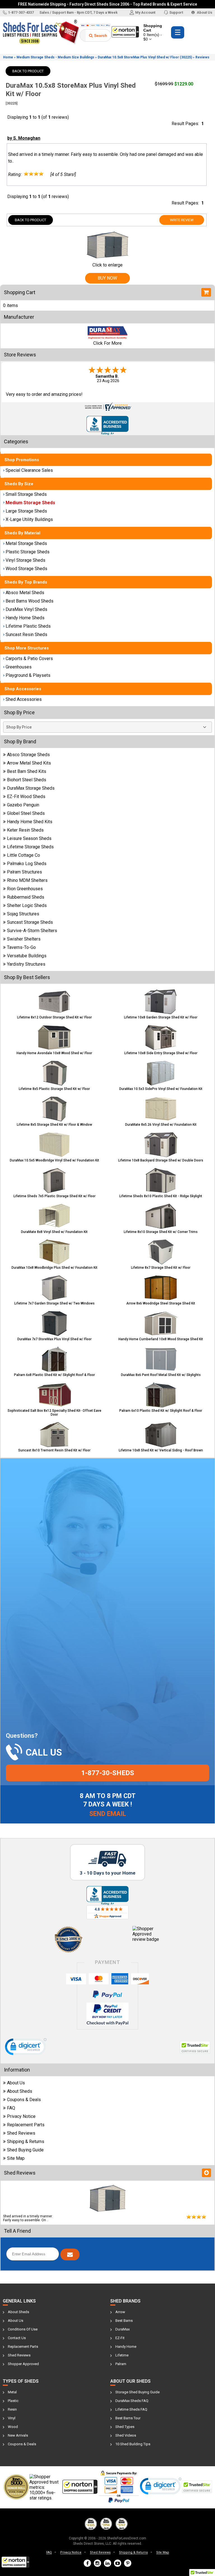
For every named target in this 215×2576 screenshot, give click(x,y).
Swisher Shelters (24, 939)
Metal (12, 2392)
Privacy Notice (21, 2116)
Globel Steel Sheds (26, 813)
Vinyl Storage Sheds (25, 560)
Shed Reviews (21, 2133)
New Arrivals (18, 2435)
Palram (121, 2364)
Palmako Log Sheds (27, 864)
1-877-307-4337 (21, 12)
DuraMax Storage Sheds (31, 788)
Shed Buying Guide (25, 2150)
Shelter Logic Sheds (27, 905)
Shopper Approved (23, 2364)
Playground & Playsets (28, 675)
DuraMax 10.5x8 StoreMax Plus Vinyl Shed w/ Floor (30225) (145, 57)
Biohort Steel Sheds (27, 780)
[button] (15, 2562)
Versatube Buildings (27, 956)
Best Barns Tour (128, 2418)
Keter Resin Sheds (25, 830)
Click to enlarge (107, 265)
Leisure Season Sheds (29, 838)
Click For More (107, 343)
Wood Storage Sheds (26, 569)
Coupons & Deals (24, 2100)
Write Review (182, 220)
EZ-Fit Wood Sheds (26, 797)
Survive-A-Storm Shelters (32, 931)
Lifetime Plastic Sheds (28, 626)
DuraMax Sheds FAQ (132, 2401)
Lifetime (122, 2355)
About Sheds (20, 2091)
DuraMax (122, 2329)
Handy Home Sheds (25, 618)
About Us (204, 12)
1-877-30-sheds (108, 1773)
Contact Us (17, 2338)
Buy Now (107, 278)
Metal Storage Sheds (26, 543)
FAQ (11, 2108)
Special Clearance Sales (29, 470)
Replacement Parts (26, 2125)
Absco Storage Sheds (28, 755)
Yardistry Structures (26, 964)
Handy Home (126, 2347)
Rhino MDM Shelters (27, 880)
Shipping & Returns (26, 2141)
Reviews (202, 57)
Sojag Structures (23, 914)
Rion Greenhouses (25, 889)
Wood (13, 2427)
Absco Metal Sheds (25, 593)
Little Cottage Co (24, 855)
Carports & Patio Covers (29, 659)
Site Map (16, 2158)
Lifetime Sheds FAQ (131, 2409)
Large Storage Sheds (26, 511)
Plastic (13, 2401)
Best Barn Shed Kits (27, 771)
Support (176, 12)
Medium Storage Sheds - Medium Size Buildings (55, 57)
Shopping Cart (153, 32)
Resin (12, 2409)
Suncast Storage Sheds (30, 922)
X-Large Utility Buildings (29, 519)
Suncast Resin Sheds (26, 635)
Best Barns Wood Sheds (30, 601)
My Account (145, 12)
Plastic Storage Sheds (28, 552)
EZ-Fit (120, 2338)
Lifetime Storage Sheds (30, 847)
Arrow (120, 2312)
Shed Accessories (24, 699)
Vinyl (12, 2418)
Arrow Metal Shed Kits (29, 763)
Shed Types (125, 2427)
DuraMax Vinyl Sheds (26, 609)
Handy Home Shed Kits (30, 822)
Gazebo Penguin (23, 805)
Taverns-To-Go (21, 947)
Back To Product (28, 71)
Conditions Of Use (23, 2329)
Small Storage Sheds (26, 494)
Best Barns (124, 2321)
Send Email (108, 1814)
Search (101, 35)
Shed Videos (126, 2435)
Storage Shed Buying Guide (137, 2392)
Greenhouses (19, 667)
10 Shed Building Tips (133, 2444)
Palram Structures (24, 872)
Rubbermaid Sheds (26, 897)
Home (8, 57)
